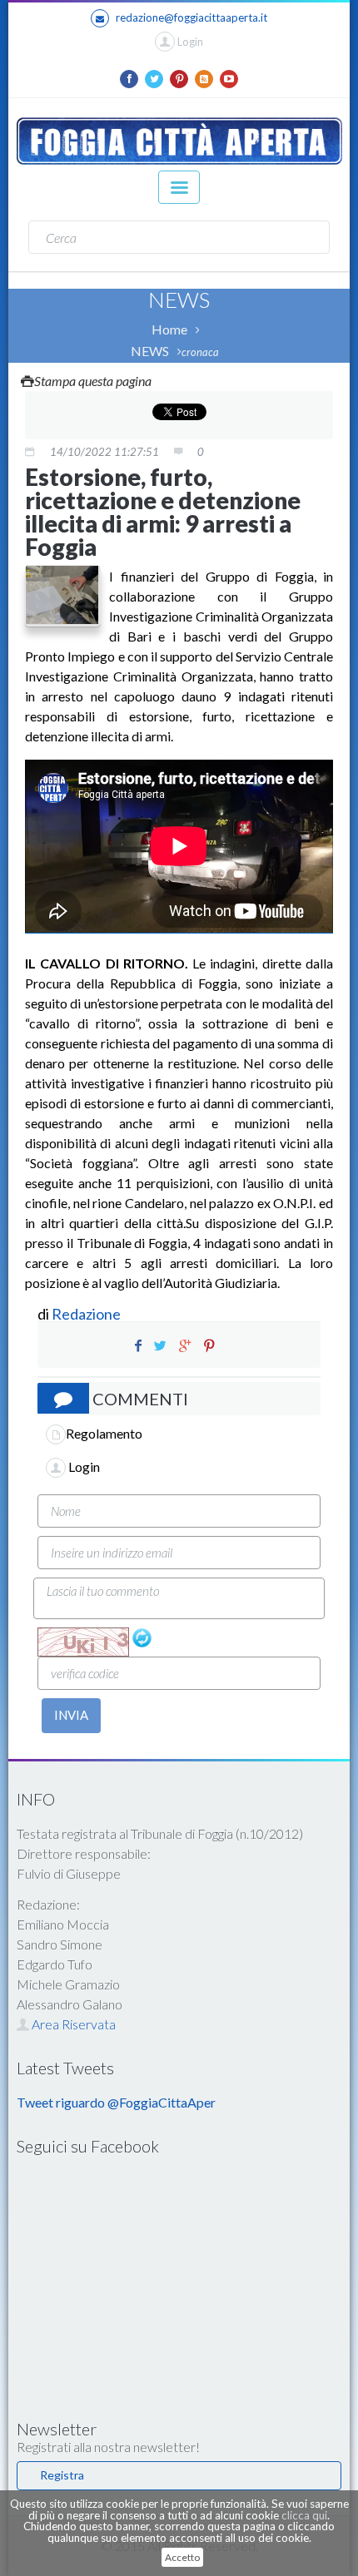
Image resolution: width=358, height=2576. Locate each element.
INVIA (71, 1715)
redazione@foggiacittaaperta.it (191, 17)
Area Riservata (72, 2024)
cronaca (200, 352)
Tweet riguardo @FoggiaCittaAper (116, 2102)
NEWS (150, 351)
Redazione (87, 1314)
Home (169, 329)
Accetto (182, 2557)
